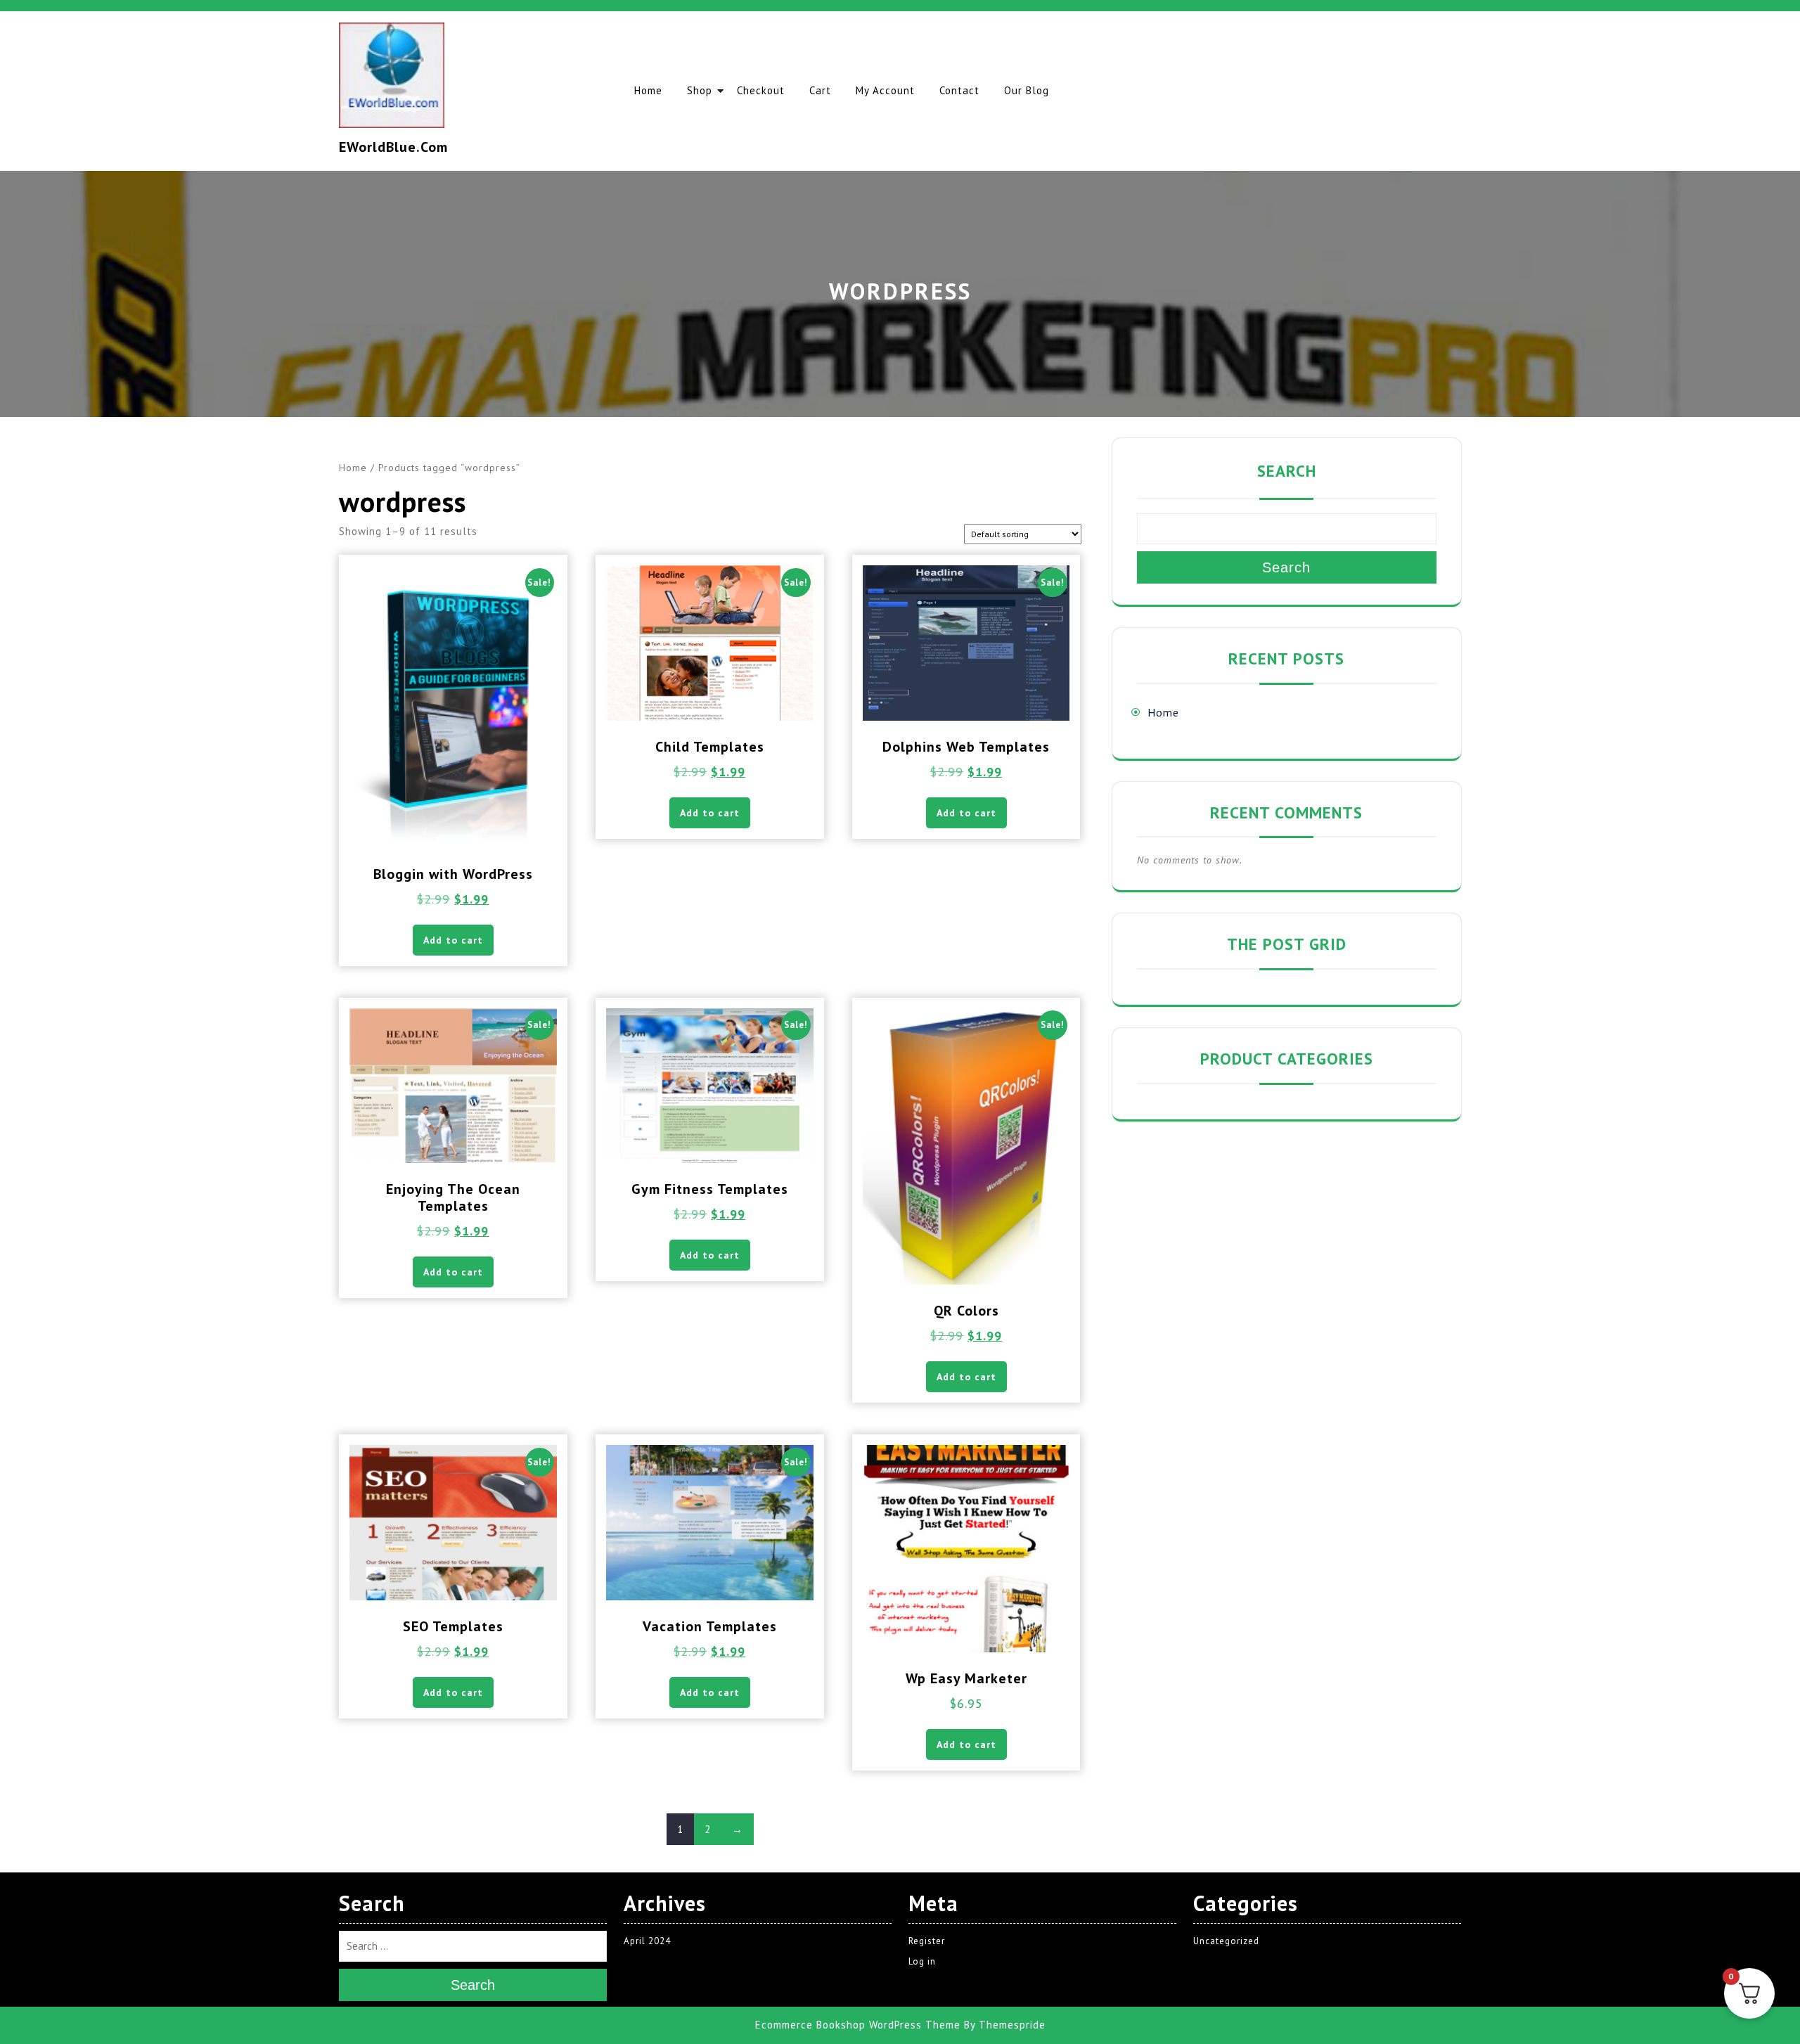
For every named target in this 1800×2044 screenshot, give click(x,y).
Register (927, 1941)
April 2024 (647, 1941)
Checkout (761, 90)
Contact (959, 90)
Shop (700, 90)
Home (648, 90)
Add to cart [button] (453, 940)
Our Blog (1027, 90)
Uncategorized (1226, 1941)
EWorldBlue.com (393, 147)
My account (885, 90)
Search (1287, 471)
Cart (820, 90)
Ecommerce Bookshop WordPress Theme (858, 2025)
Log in (922, 1961)
